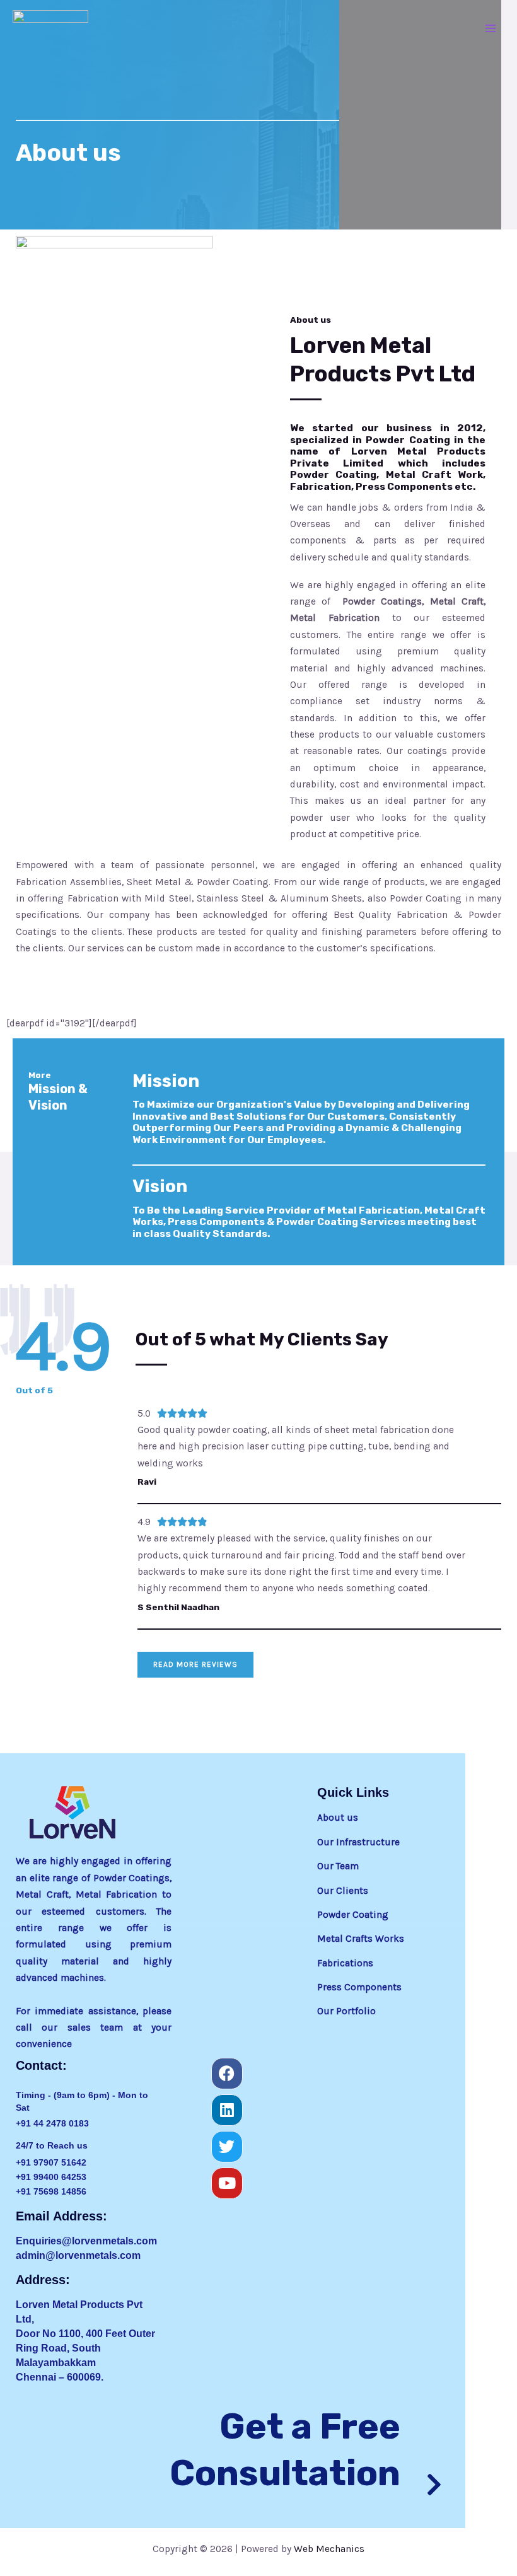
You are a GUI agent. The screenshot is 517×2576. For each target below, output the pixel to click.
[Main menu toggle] (491, 28)
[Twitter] (227, 2147)
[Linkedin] (227, 2110)
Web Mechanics (329, 2549)
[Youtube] (227, 2183)
